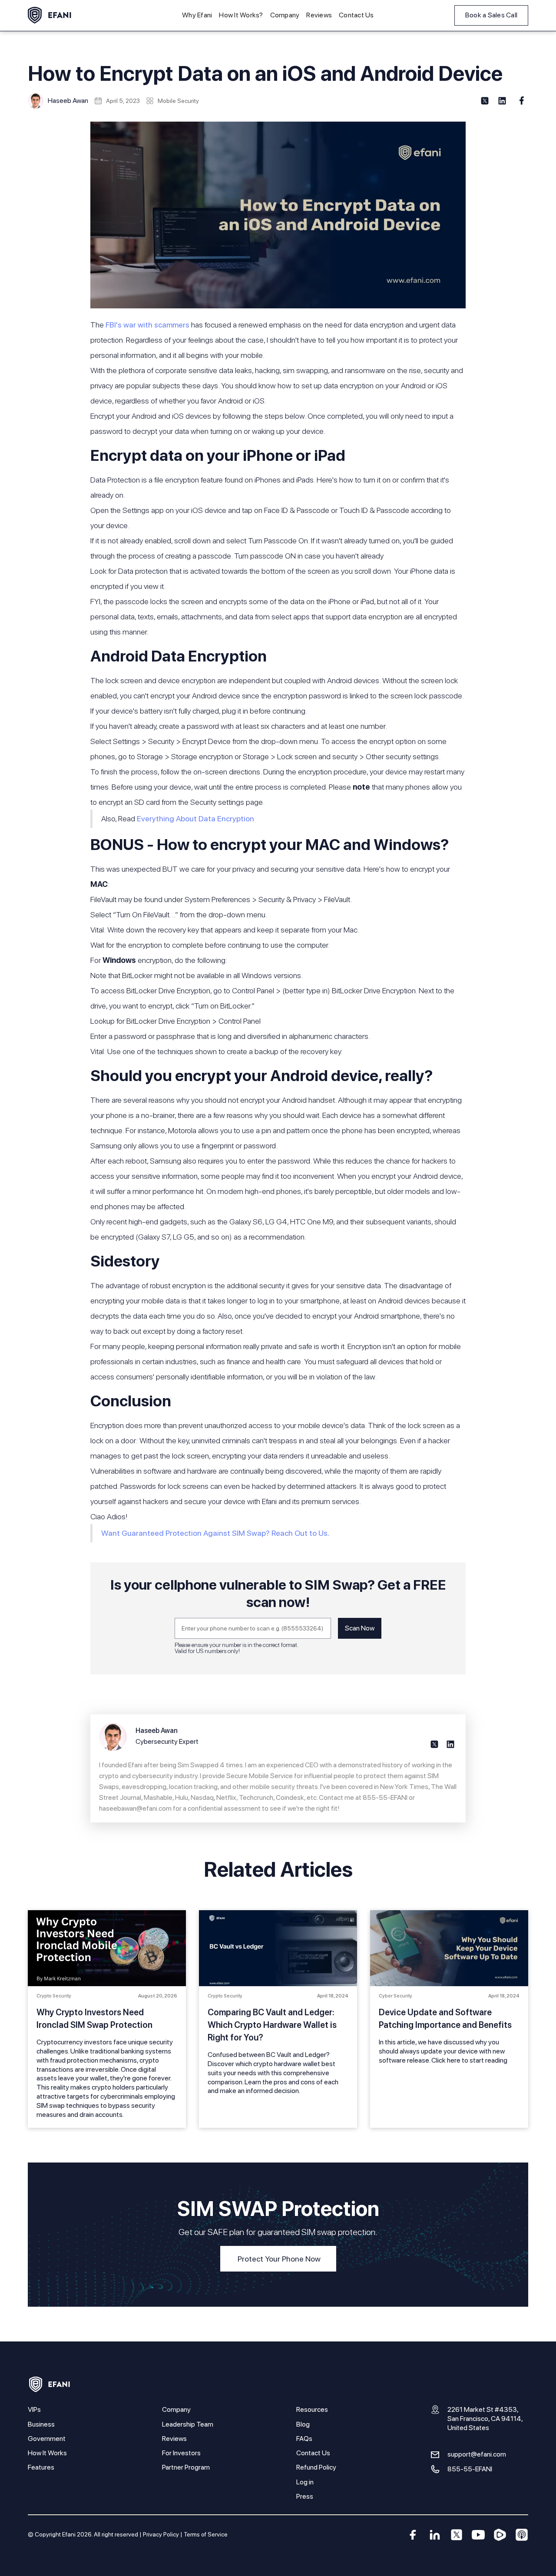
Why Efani (197, 15)
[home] (50, 15)
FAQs (304, 2439)
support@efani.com (477, 2454)
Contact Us (356, 15)
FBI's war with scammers (147, 325)
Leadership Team (188, 2424)
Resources (312, 2409)
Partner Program (186, 2467)
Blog (303, 2424)
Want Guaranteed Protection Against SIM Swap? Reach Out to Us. (215, 1533)
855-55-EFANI (470, 2469)
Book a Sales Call (491, 15)
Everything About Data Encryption (195, 818)
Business (41, 2424)
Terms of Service (206, 2534)
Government (47, 2439)
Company (285, 15)
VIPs (34, 2409)
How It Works (47, 2453)
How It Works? (241, 15)
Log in (305, 2482)
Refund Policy (316, 2467)
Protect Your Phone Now (279, 2259)
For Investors (181, 2453)
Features (41, 2467)
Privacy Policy (161, 2534)
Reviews (319, 15)
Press (305, 2496)
